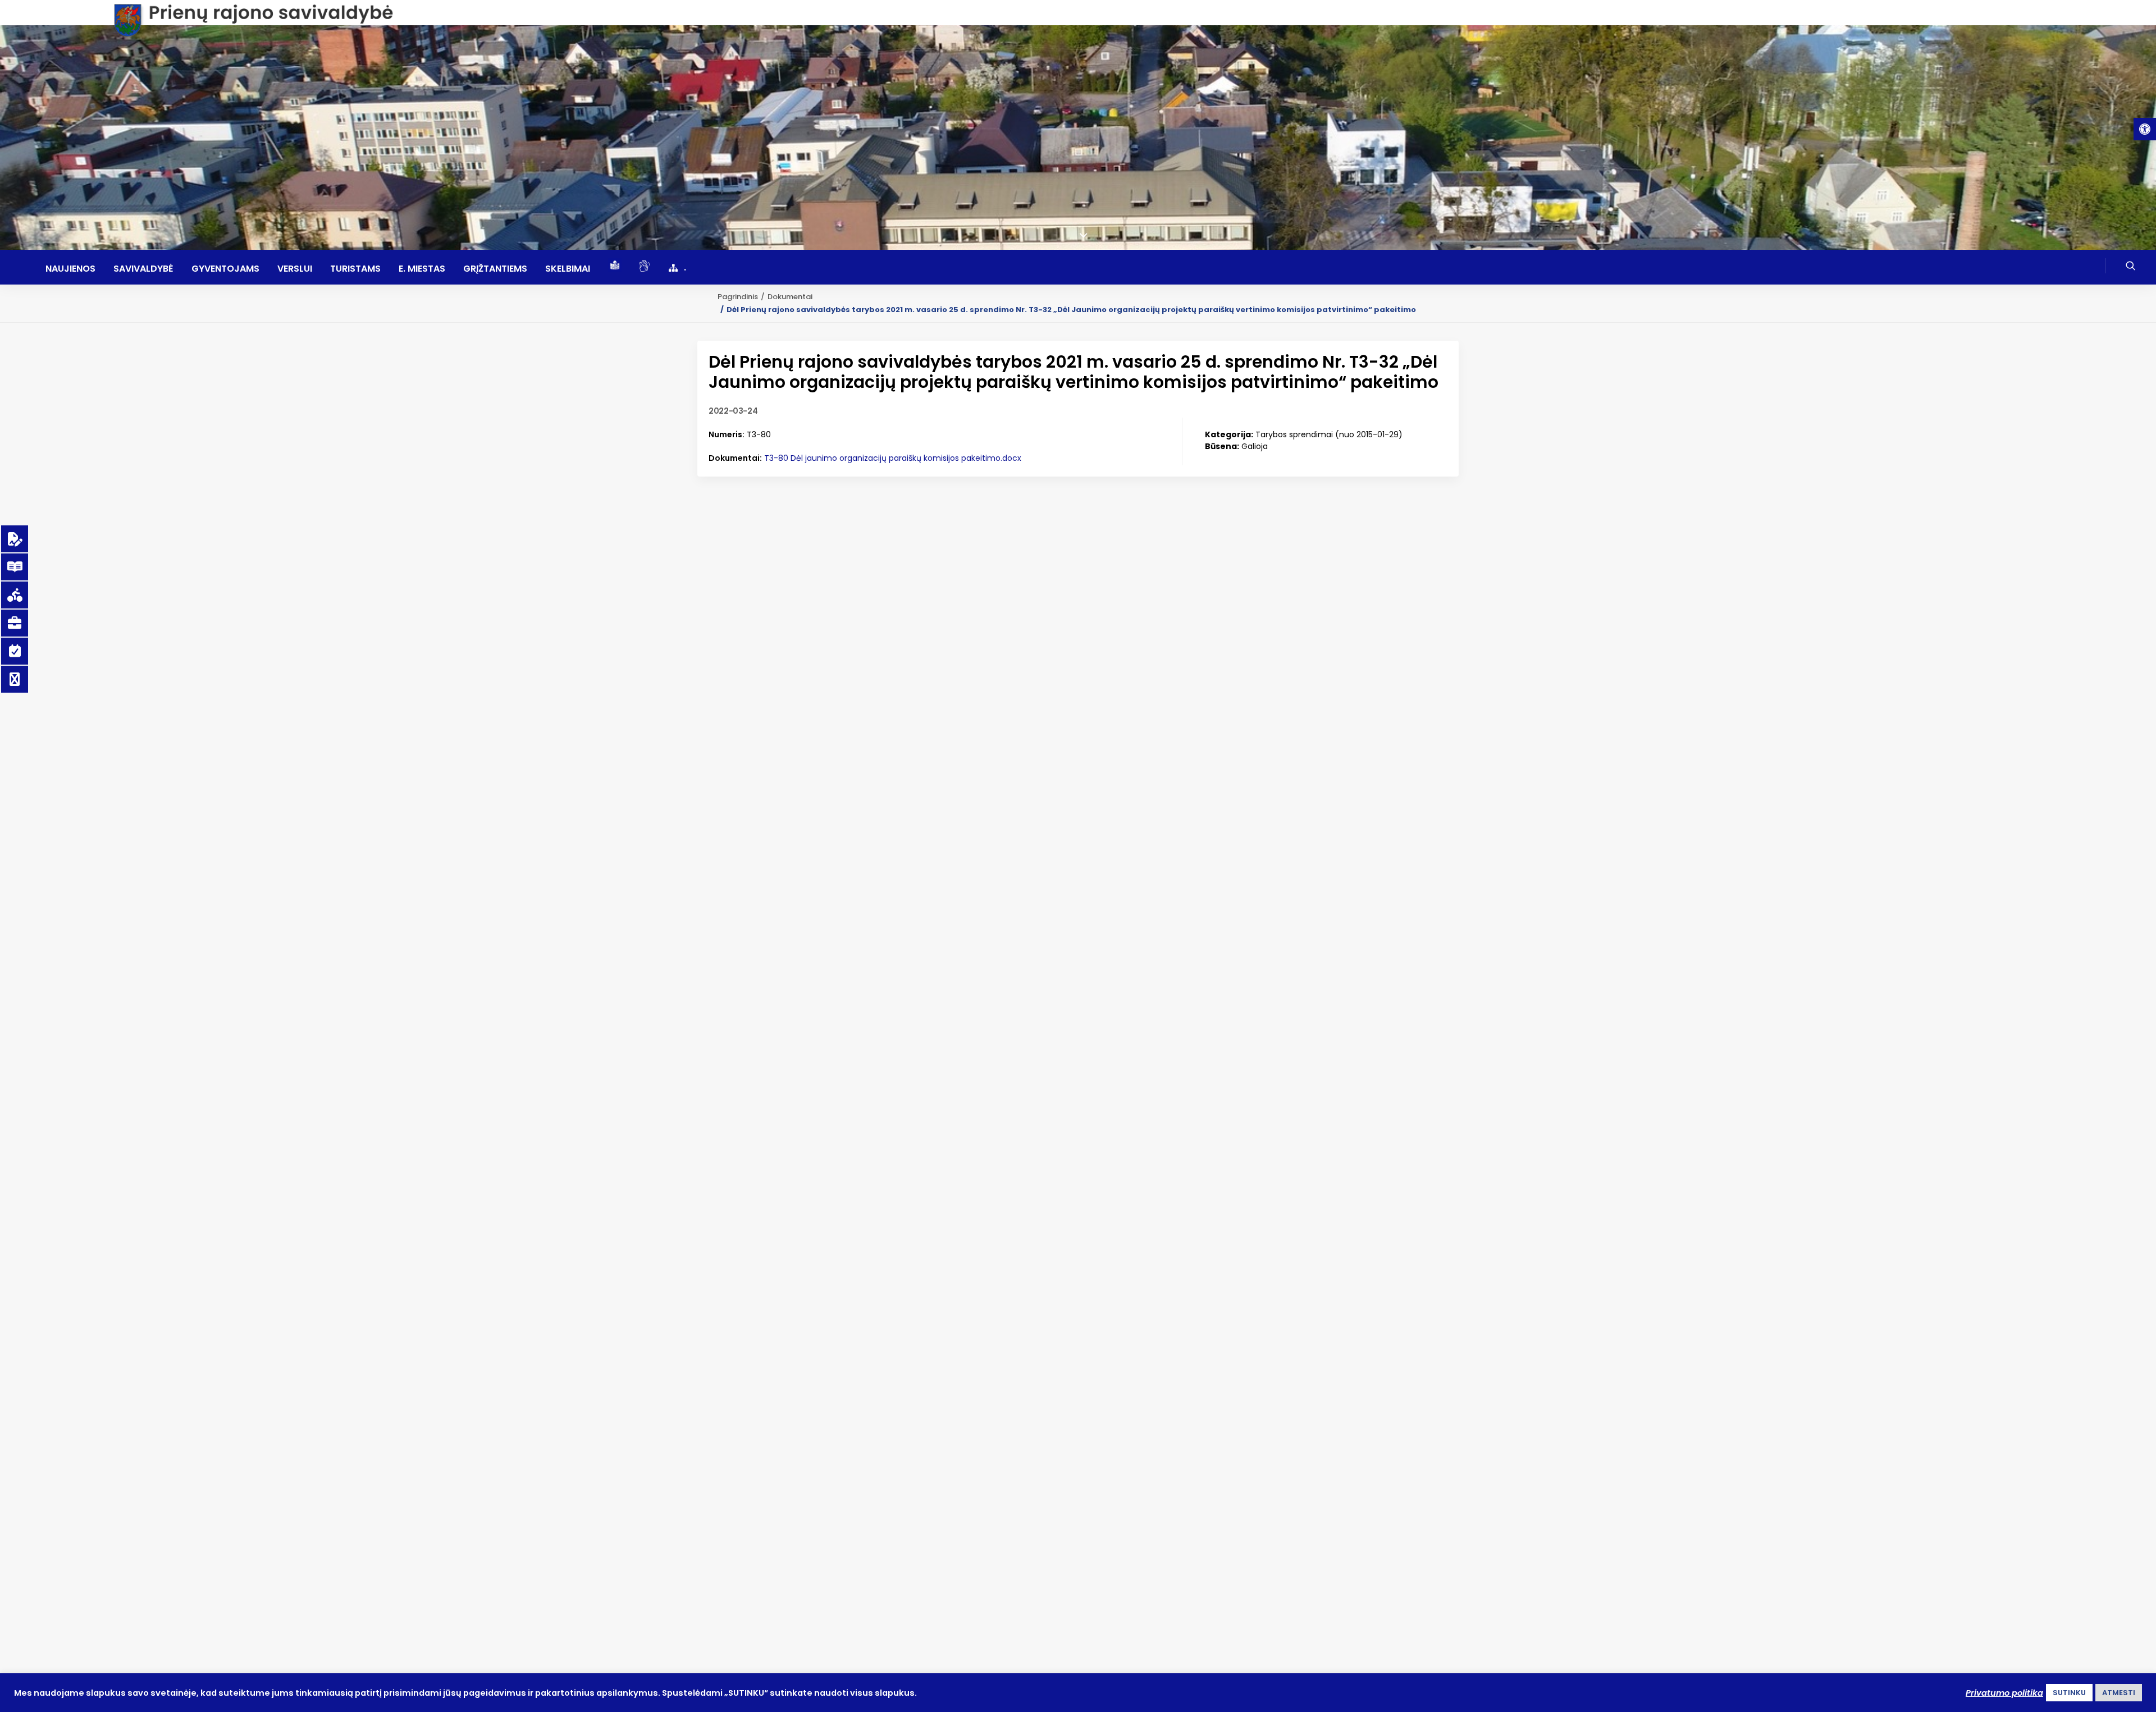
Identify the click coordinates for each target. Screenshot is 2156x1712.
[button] (2145, 129)
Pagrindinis (738, 297)
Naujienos (70, 269)
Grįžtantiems (495, 269)
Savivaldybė (143, 269)
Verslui (295, 269)
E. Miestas (422, 269)
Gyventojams (225, 269)
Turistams (355, 269)
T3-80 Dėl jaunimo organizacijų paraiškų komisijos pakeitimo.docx (893, 458)
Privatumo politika (2004, 1693)
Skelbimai (568, 269)
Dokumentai (790, 297)
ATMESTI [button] (2119, 1693)
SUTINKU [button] (2069, 1693)
